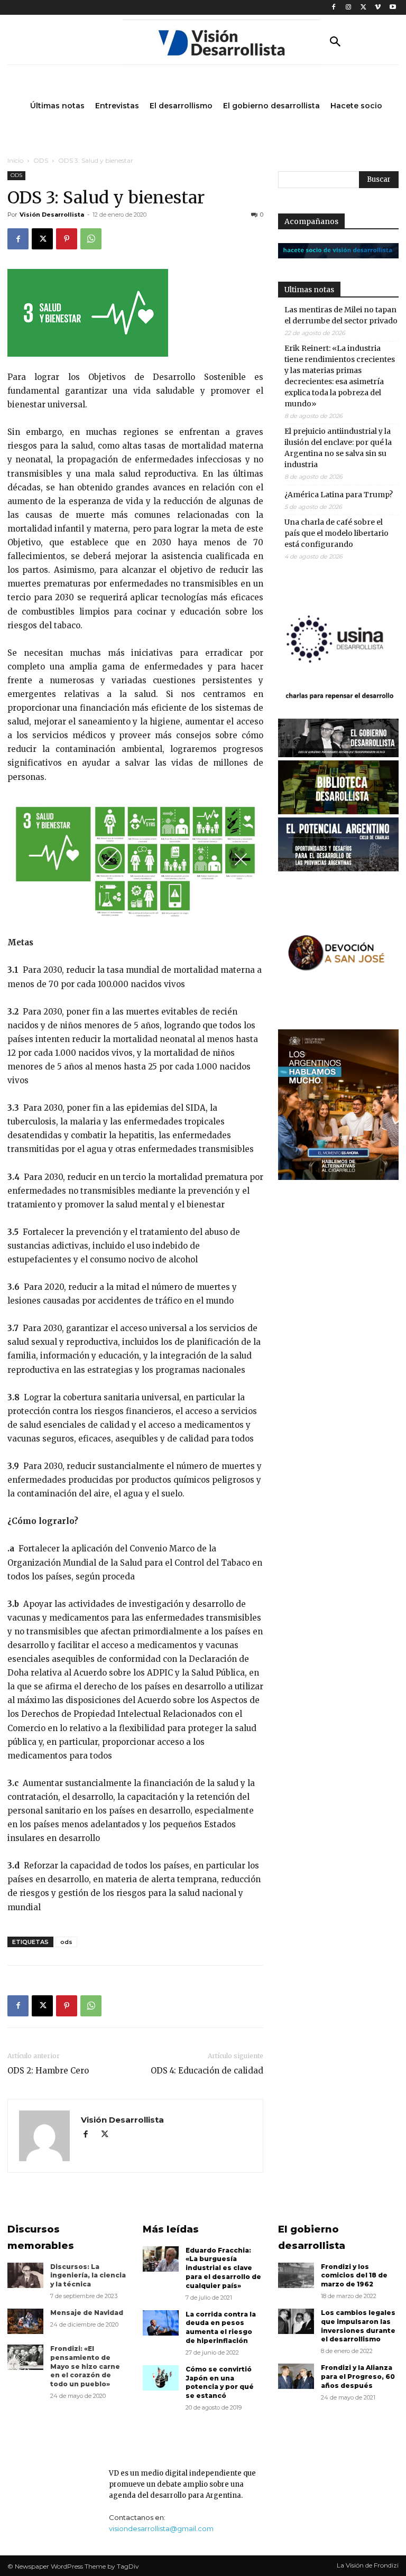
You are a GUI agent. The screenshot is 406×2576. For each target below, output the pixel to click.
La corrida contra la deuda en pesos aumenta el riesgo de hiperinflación (221, 2327)
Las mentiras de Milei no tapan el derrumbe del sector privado (341, 315)
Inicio (15, 160)
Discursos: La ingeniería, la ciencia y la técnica (88, 2276)
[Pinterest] (67, 239)
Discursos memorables (41, 2238)
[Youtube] (393, 8)
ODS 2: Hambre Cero (48, 2071)
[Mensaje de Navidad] (25, 2321)
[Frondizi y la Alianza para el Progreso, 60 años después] (296, 2376)
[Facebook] (334, 8)
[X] (363, 8)
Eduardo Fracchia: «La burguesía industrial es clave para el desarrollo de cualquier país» (223, 2268)
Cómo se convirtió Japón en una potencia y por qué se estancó (220, 2382)
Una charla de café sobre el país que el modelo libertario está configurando (336, 533)
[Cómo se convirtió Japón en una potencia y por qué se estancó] (161, 2378)
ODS (41, 160)
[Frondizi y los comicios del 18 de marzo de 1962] (296, 2275)
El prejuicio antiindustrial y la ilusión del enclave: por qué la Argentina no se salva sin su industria (338, 448)
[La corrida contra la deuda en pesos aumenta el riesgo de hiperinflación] (161, 2323)
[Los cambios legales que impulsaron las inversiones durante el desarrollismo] (296, 2321)
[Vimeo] (378, 8)
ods (66, 1942)
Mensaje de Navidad (87, 2313)
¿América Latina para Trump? (339, 495)
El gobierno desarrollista (312, 2238)
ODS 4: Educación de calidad (207, 2071)
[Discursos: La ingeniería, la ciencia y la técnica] (25, 2275)
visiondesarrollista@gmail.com (161, 2528)
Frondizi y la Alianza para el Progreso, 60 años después (358, 2377)
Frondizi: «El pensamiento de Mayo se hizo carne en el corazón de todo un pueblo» (85, 2366)
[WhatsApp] (91, 239)
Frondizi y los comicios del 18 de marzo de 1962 (354, 2276)
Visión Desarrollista (52, 215)
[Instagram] (349, 8)
